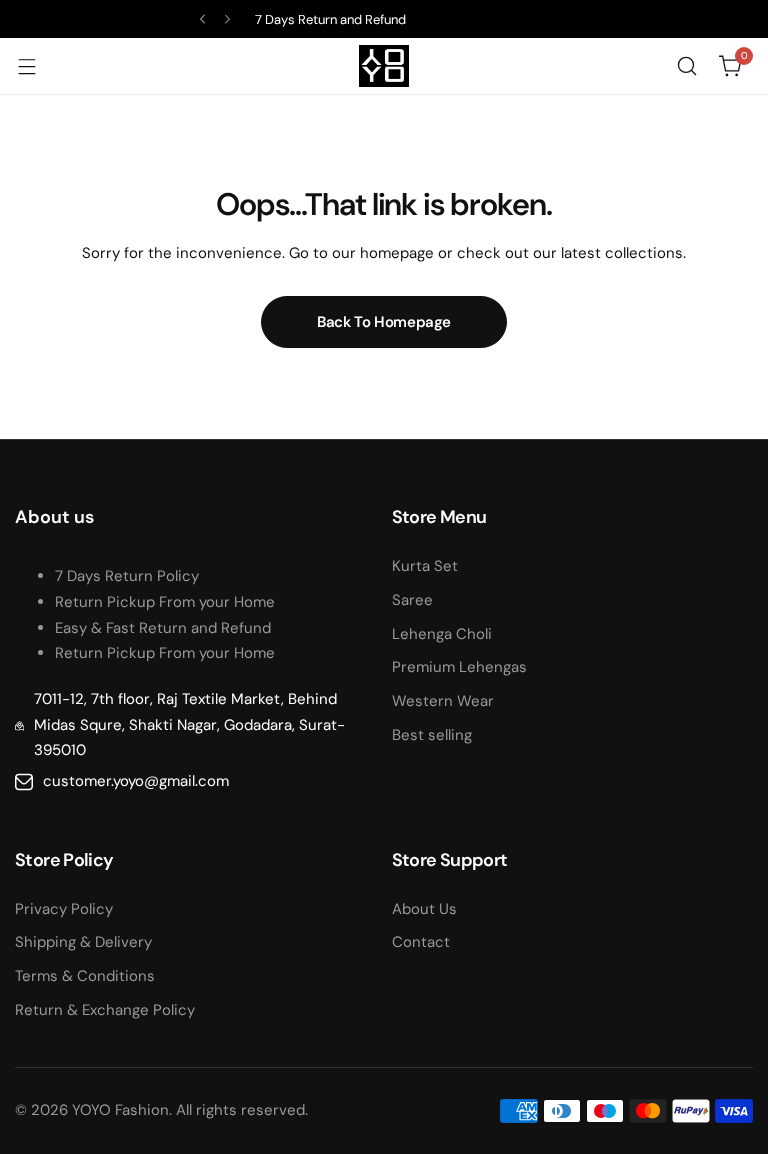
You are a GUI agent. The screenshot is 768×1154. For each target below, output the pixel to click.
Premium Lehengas (459, 667)
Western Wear (443, 701)
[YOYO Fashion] (384, 66)
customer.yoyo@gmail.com (136, 781)
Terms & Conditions (85, 976)
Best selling (432, 735)
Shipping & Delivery (83, 942)
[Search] (687, 66)
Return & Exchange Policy (105, 1010)
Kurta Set (425, 566)
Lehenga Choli (442, 634)
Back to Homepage (384, 322)
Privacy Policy (64, 909)
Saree (412, 600)
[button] (202, 19)
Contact (421, 942)
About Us (424, 909)
